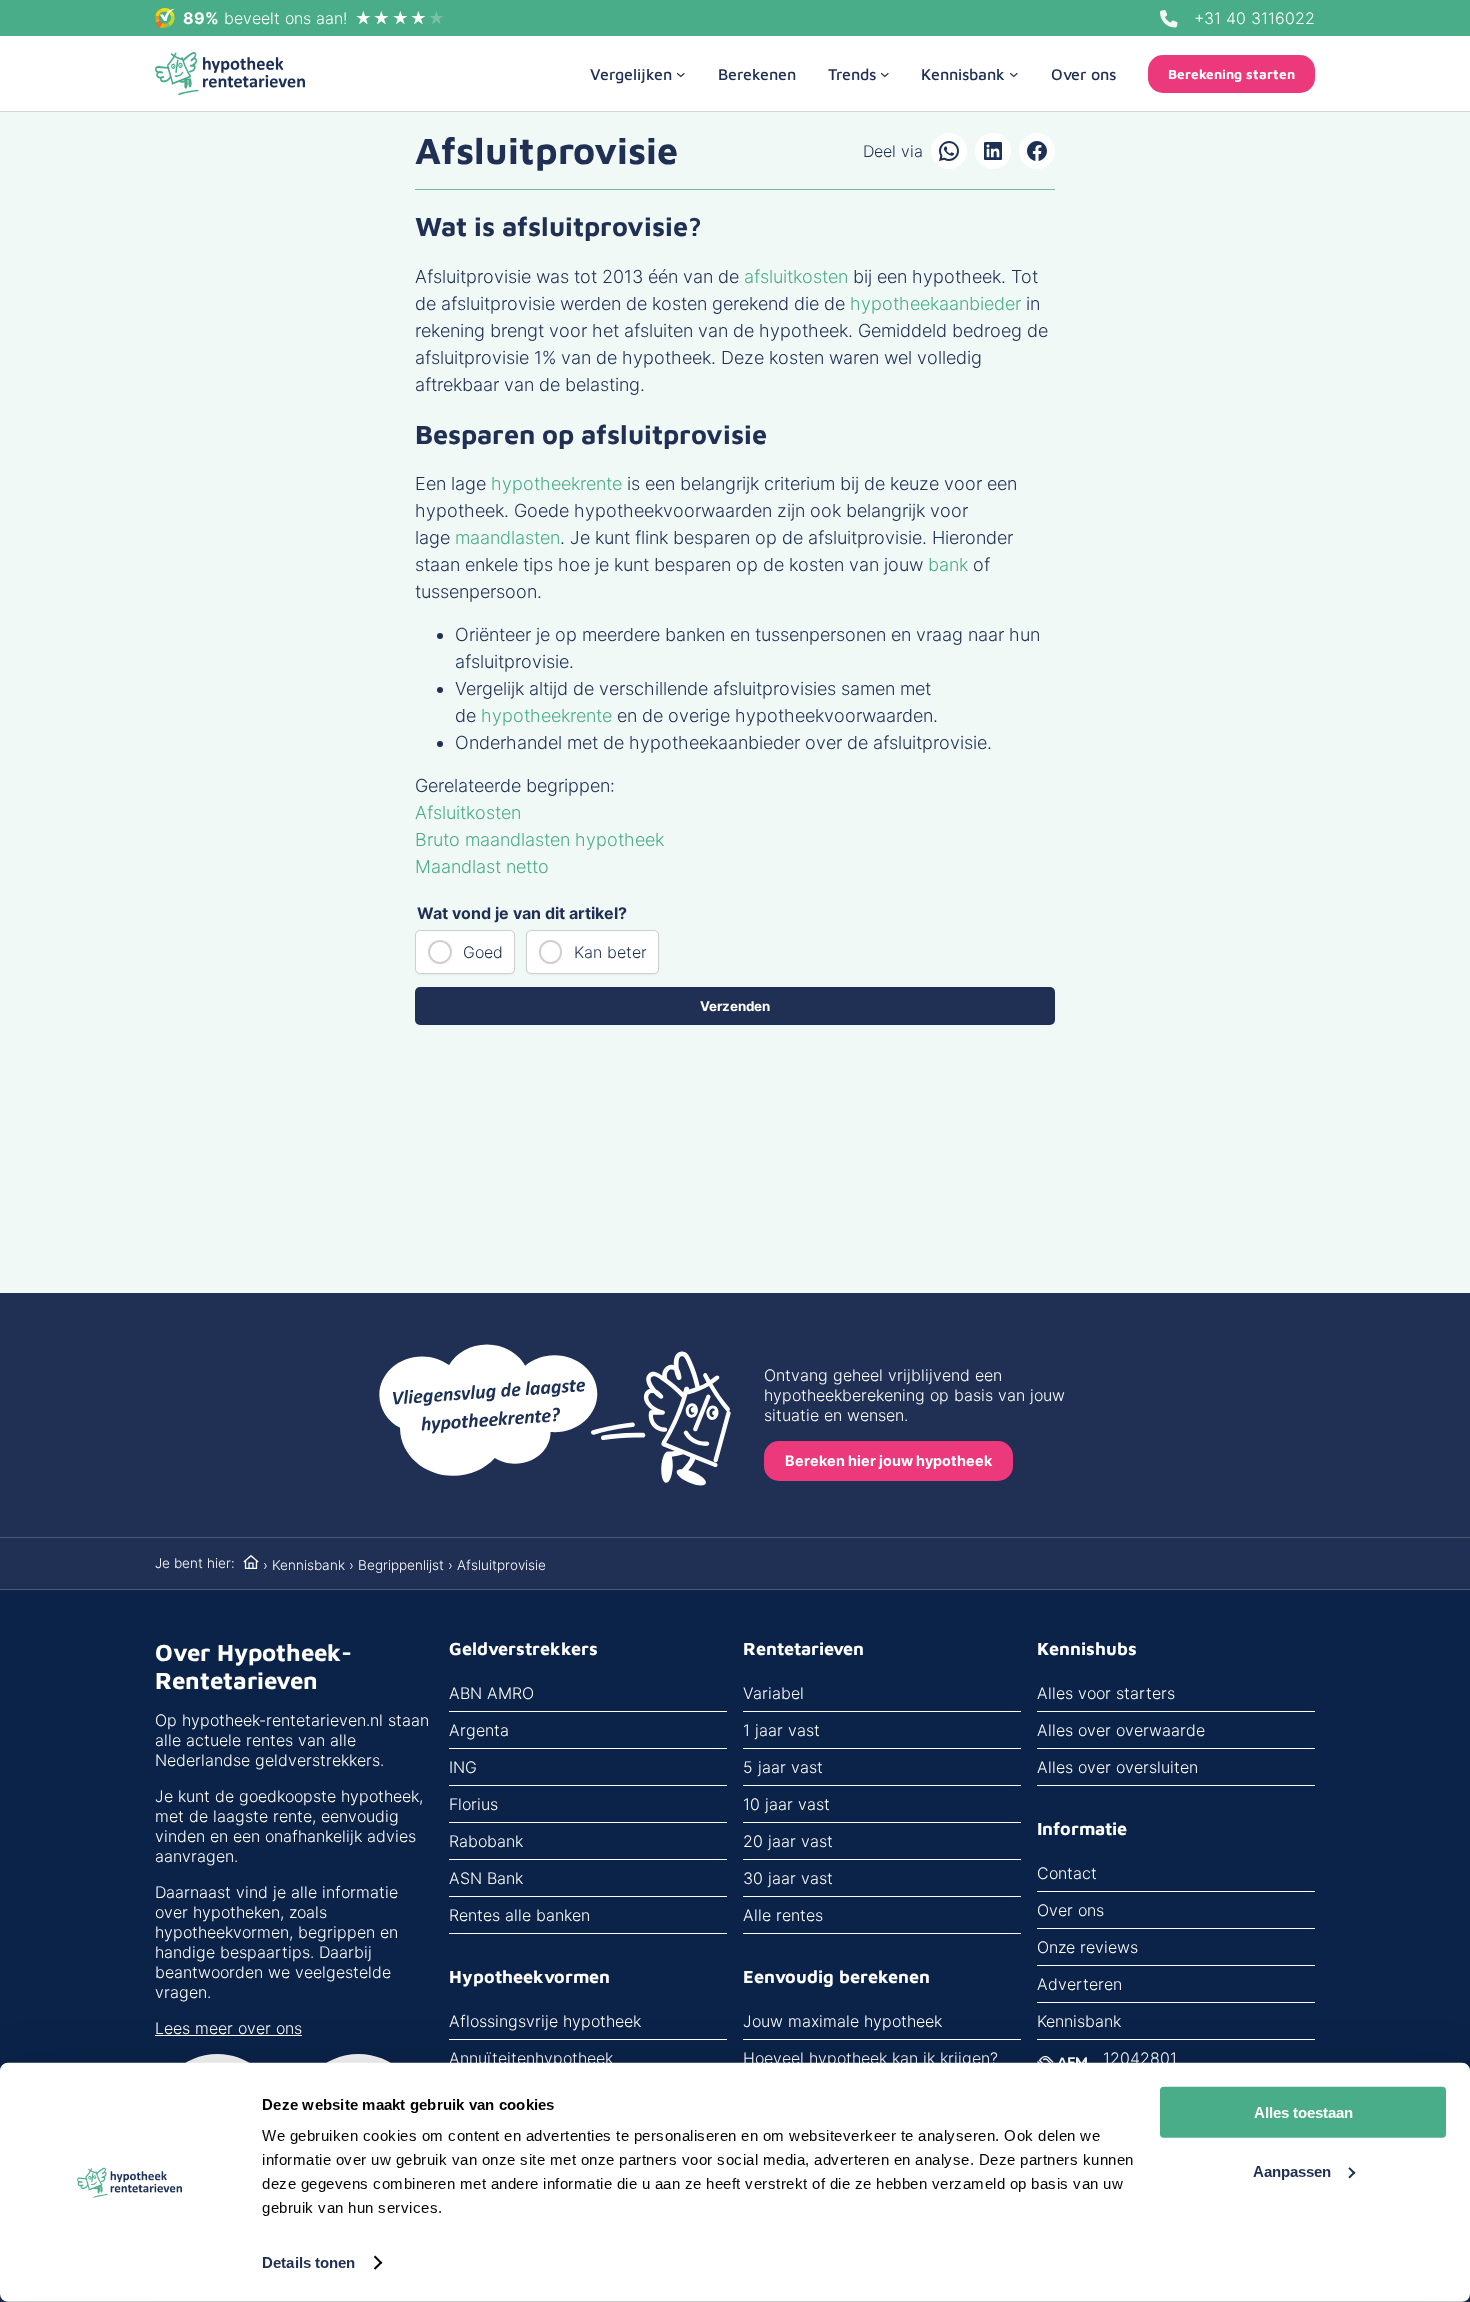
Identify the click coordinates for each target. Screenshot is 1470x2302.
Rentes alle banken (519, 1915)
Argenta (479, 1730)
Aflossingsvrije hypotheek (545, 2021)
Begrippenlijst (401, 1565)
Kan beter (610, 952)
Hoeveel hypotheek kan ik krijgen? (870, 2058)
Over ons (1070, 1910)
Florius (473, 1804)
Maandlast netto (482, 866)
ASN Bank (486, 1878)
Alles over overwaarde (1121, 1730)
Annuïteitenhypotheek (531, 2058)
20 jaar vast (788, 1841)
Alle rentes (783, 1915)
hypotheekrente (556, 483)
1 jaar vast (781, 1730)
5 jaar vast (783, 1767)
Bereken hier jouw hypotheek (888, 1460)
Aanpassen (1292, 2170)
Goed (483, 952)
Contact (1067, 1873)
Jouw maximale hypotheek (842, 2021)
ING (463, 1767)
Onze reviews (1087, 1947)
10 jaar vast (786, 1804)
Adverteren (1079, 1984)
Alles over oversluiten (1117, 1767)
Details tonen (308, 2262)
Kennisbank (308, 1565)
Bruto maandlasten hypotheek (539, 839)
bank (948, 564)
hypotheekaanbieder (935, 303)
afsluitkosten (798, 276)
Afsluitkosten (468, 812)
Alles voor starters (1106, 1693)
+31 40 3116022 (1254, 18)
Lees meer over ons (228, 2028)
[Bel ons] (1169, 19)
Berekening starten (1231, 74)
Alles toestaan (1303, 2112)
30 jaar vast (788, 1878)
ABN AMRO (491, 1693)
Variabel (773, 1693)
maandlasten (507, 537)
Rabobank (486, 1841)
